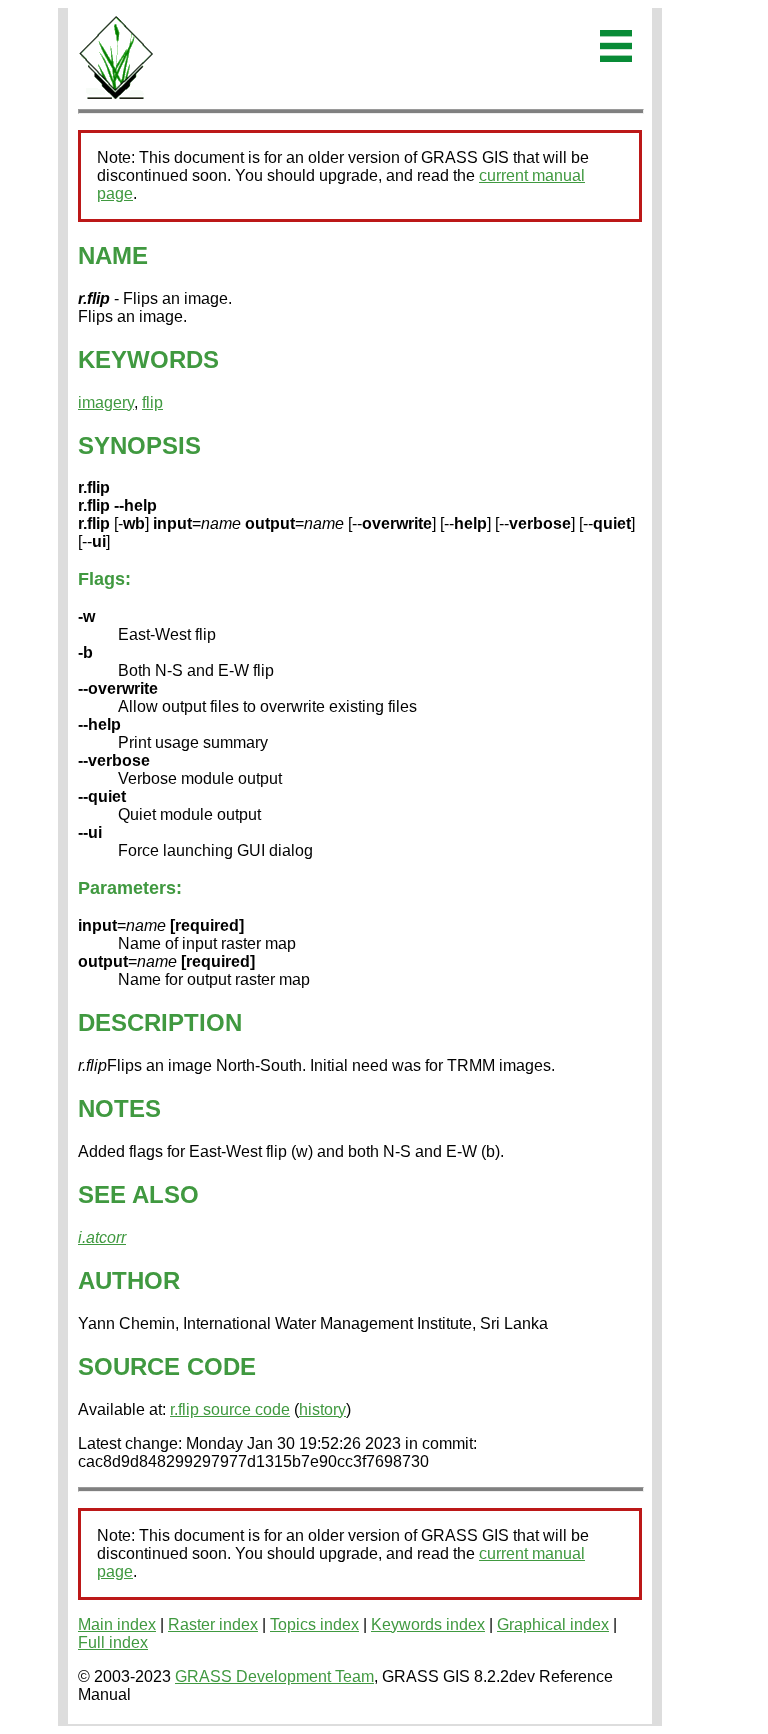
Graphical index (553, 1624)
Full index (113, 1642)
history (322, 1409)
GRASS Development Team (274, 1676)
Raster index (213, 1624)
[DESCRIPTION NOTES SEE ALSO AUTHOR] (116, 95)
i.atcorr (102, 1237)
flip (152, 402)
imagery (106, 402)
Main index (117, 1624)
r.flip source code (230, 1409)
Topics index (314, 1624)
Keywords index (428, 1624)
